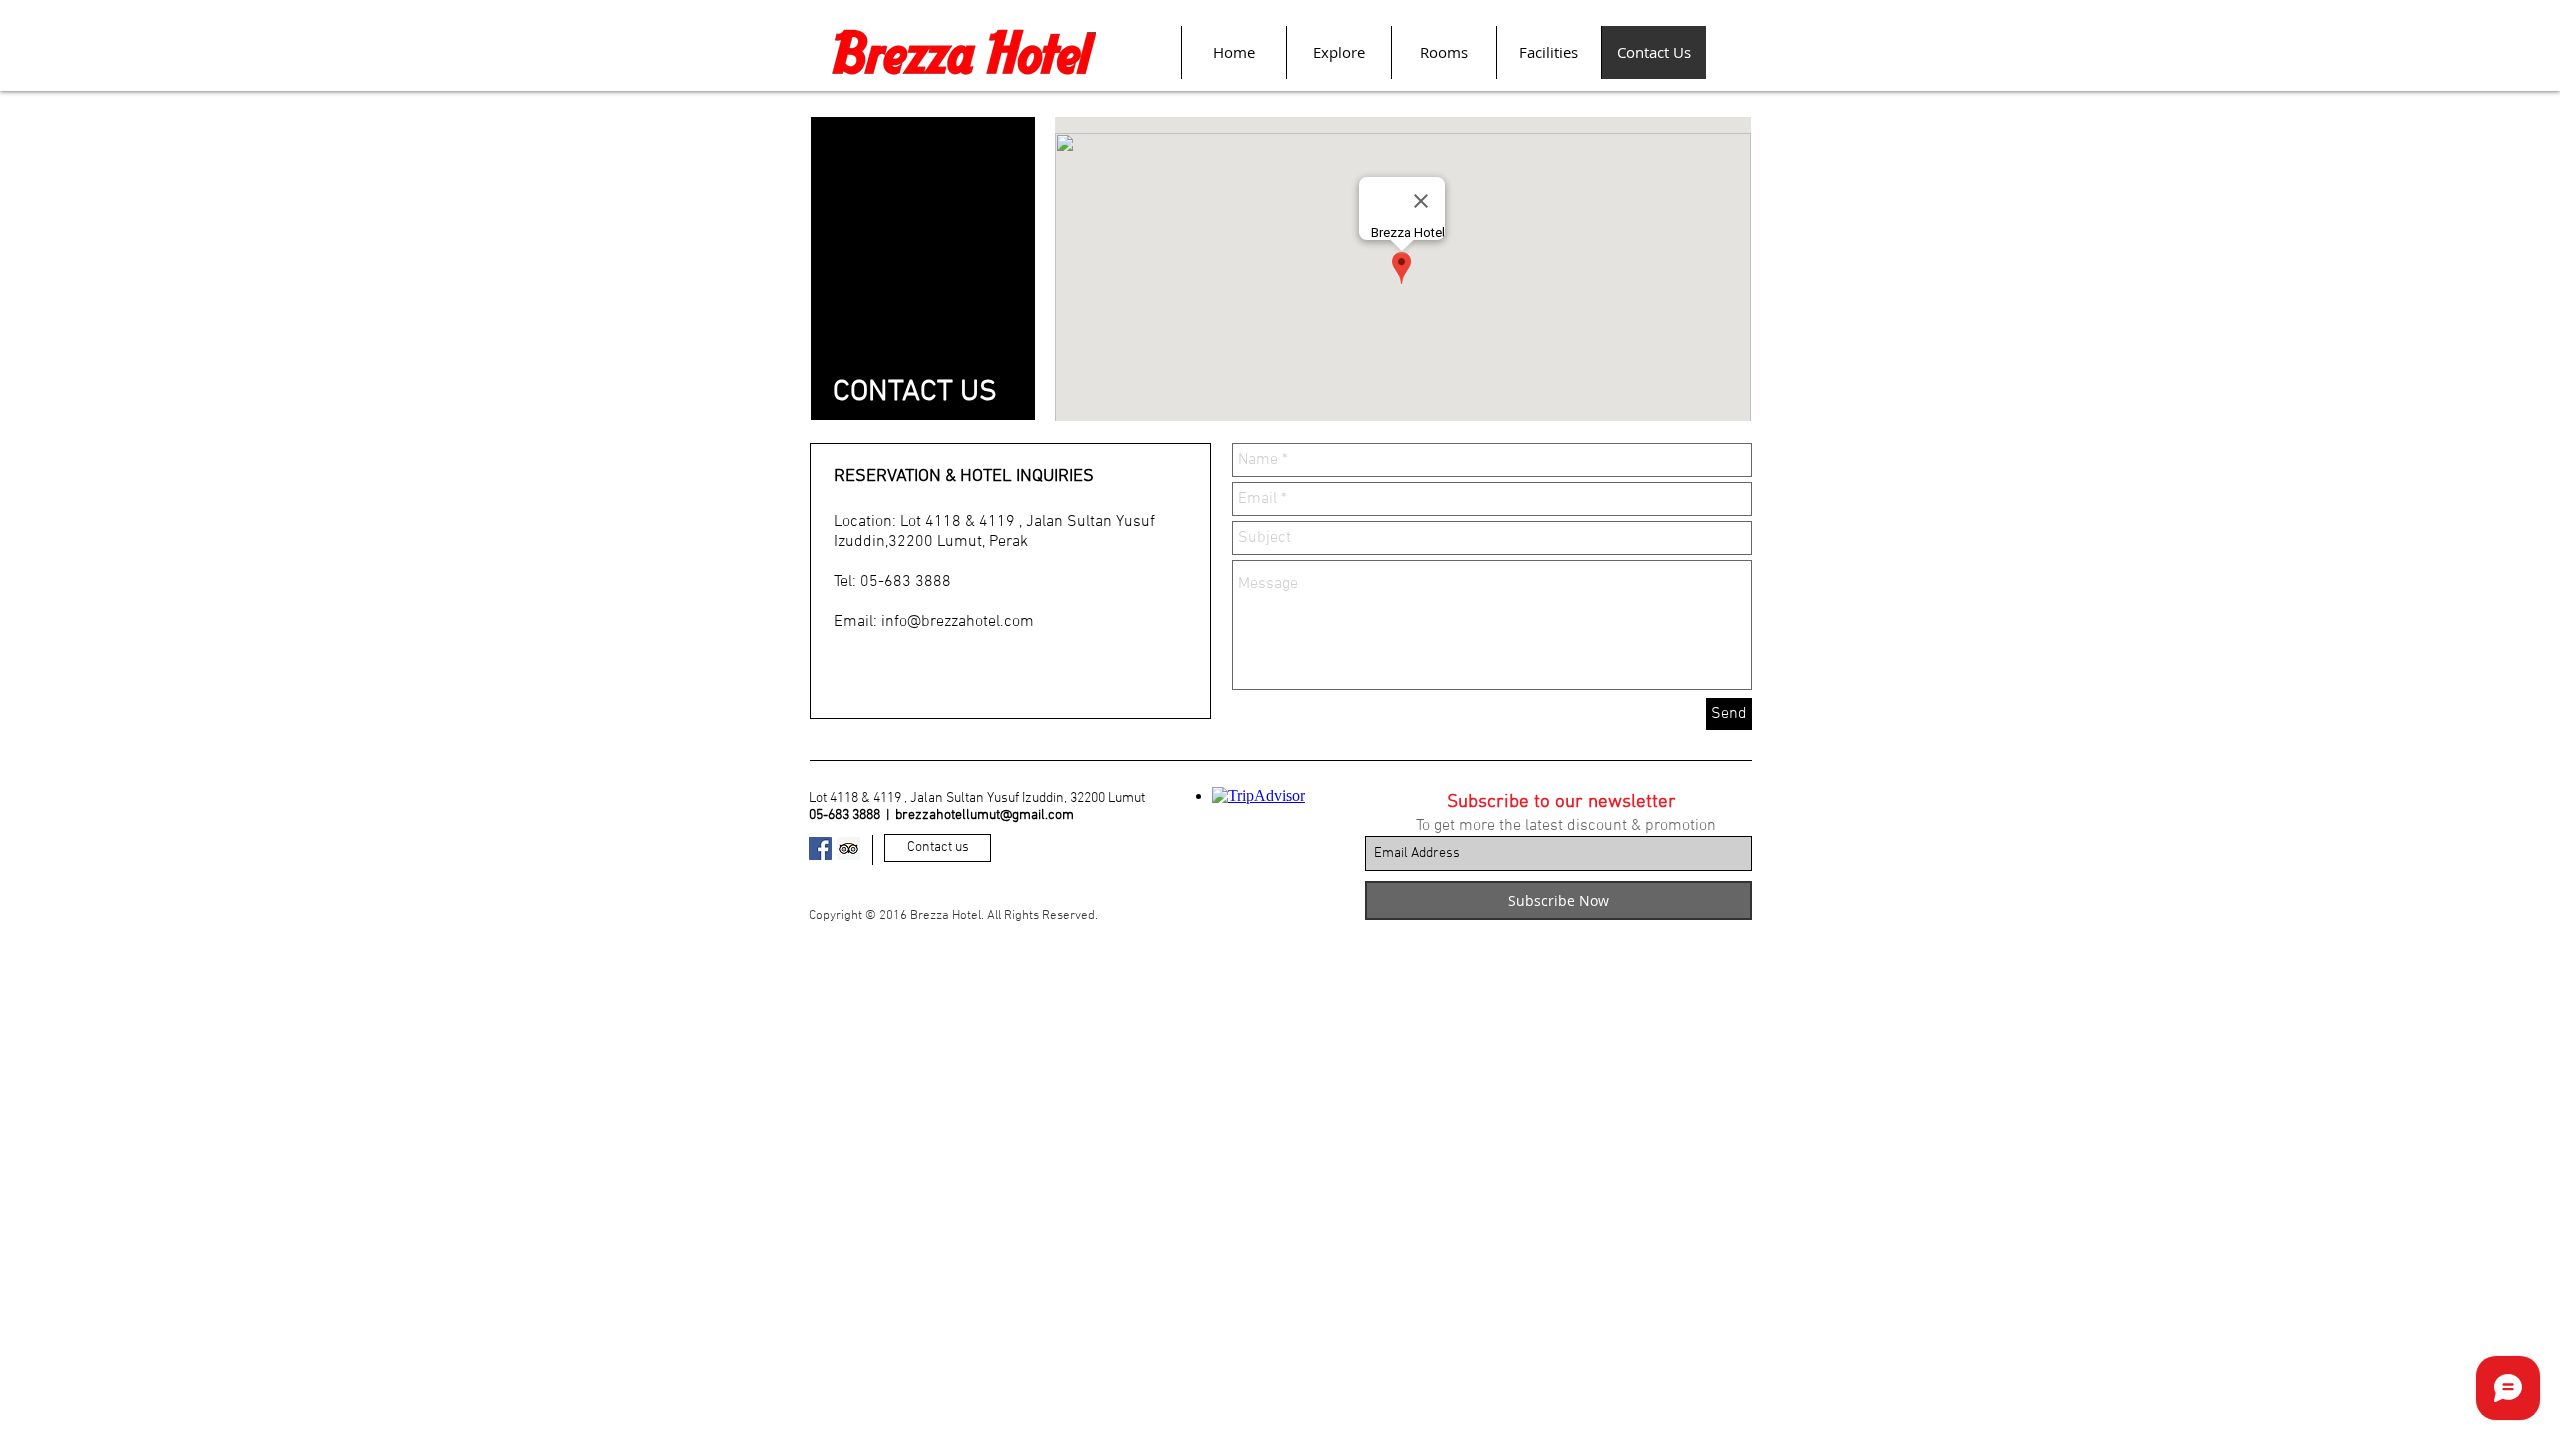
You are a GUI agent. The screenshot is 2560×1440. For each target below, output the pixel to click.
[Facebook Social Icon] (820, 848)
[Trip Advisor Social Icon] (848, 848)
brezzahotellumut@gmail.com (984, 815)
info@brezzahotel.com (957, 622)
